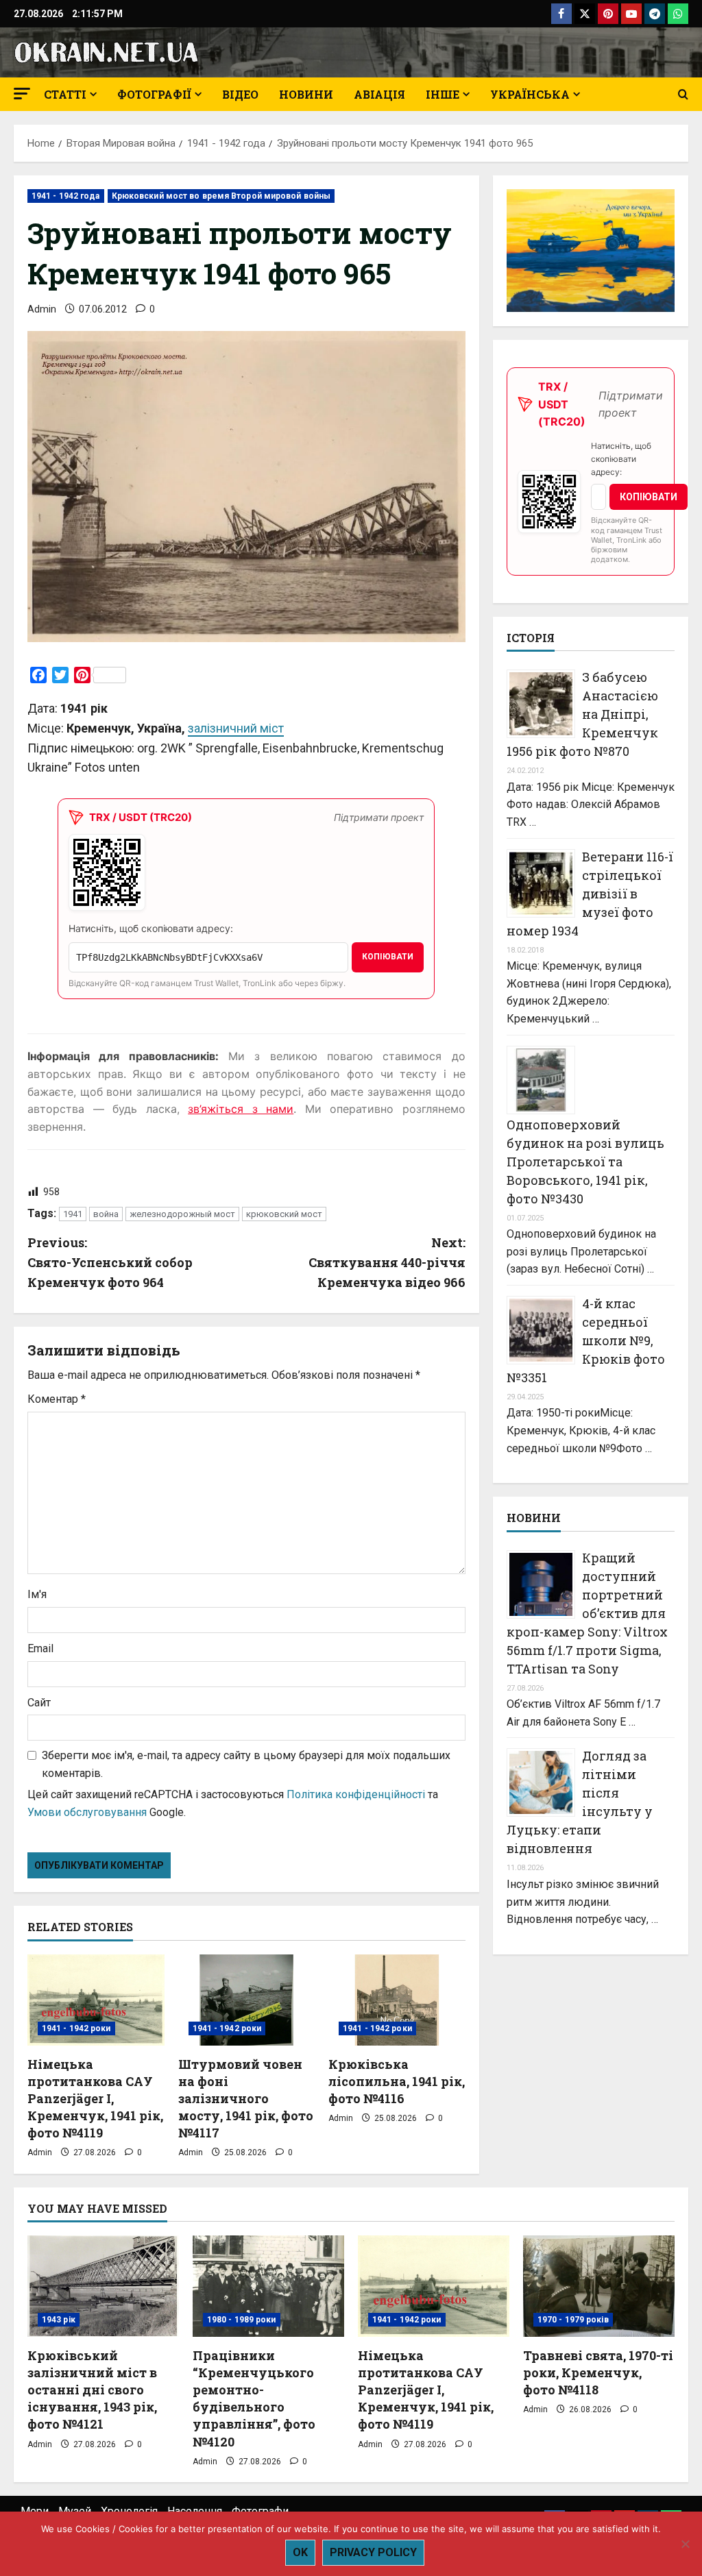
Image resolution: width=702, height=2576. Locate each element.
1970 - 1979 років (573, 2320)
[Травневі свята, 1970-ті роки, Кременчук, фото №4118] (599, 2286)
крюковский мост (284, 1214)
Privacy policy (373, 2552)
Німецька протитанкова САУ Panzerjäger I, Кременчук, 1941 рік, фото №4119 (95, 2099)
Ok (300, 2552)
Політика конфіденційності (356, 1794)
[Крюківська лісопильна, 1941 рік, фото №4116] (397, 2000)
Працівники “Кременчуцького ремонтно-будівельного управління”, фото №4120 (254, 2399)
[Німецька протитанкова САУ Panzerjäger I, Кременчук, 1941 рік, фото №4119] (96, 2000)
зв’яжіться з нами (241, 1109)
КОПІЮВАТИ (388, 957)
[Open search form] (683, 95)
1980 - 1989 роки (242, 2320)
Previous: (110, 1262)
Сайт (39, 1703)
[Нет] (685, 2544)
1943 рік (59, 2320)
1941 (73, 1214)
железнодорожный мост (182, 1214)
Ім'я (37, 1594)
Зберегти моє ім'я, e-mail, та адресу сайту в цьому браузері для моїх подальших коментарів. (246, 1764)
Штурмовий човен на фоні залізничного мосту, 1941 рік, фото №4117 (246, 2099)
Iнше (443, 94)
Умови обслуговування (87, 1812)
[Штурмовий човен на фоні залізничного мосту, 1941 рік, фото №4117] (247, 2000)
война (106, 1214)
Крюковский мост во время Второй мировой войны (221, 196)
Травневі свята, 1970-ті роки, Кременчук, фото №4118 (598, 2372)
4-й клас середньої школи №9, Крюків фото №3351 (586, 1340)
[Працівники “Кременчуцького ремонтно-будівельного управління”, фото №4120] (268, 2286)
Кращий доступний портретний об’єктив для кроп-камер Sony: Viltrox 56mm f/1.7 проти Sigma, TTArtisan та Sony (587, 1613)
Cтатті (65, 94)
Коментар (57, 1399)
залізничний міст (236, 728)
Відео (240, 94)
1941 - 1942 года (66, 196)
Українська (530, 94)
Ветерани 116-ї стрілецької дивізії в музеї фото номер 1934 (590, 894)
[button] (22, 94)
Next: (387, 1262)
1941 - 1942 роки (76, 2028)
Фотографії (154, 94)
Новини (306, 94)
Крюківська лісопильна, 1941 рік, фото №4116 (397, 2081)
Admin (42, 309)
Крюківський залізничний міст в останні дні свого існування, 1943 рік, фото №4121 (92, 2390)
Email (40, 1648)
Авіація (379, 94)
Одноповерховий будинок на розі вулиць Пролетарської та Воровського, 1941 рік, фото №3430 (585, 1162)
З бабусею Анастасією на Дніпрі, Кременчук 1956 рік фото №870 (582, 714)
